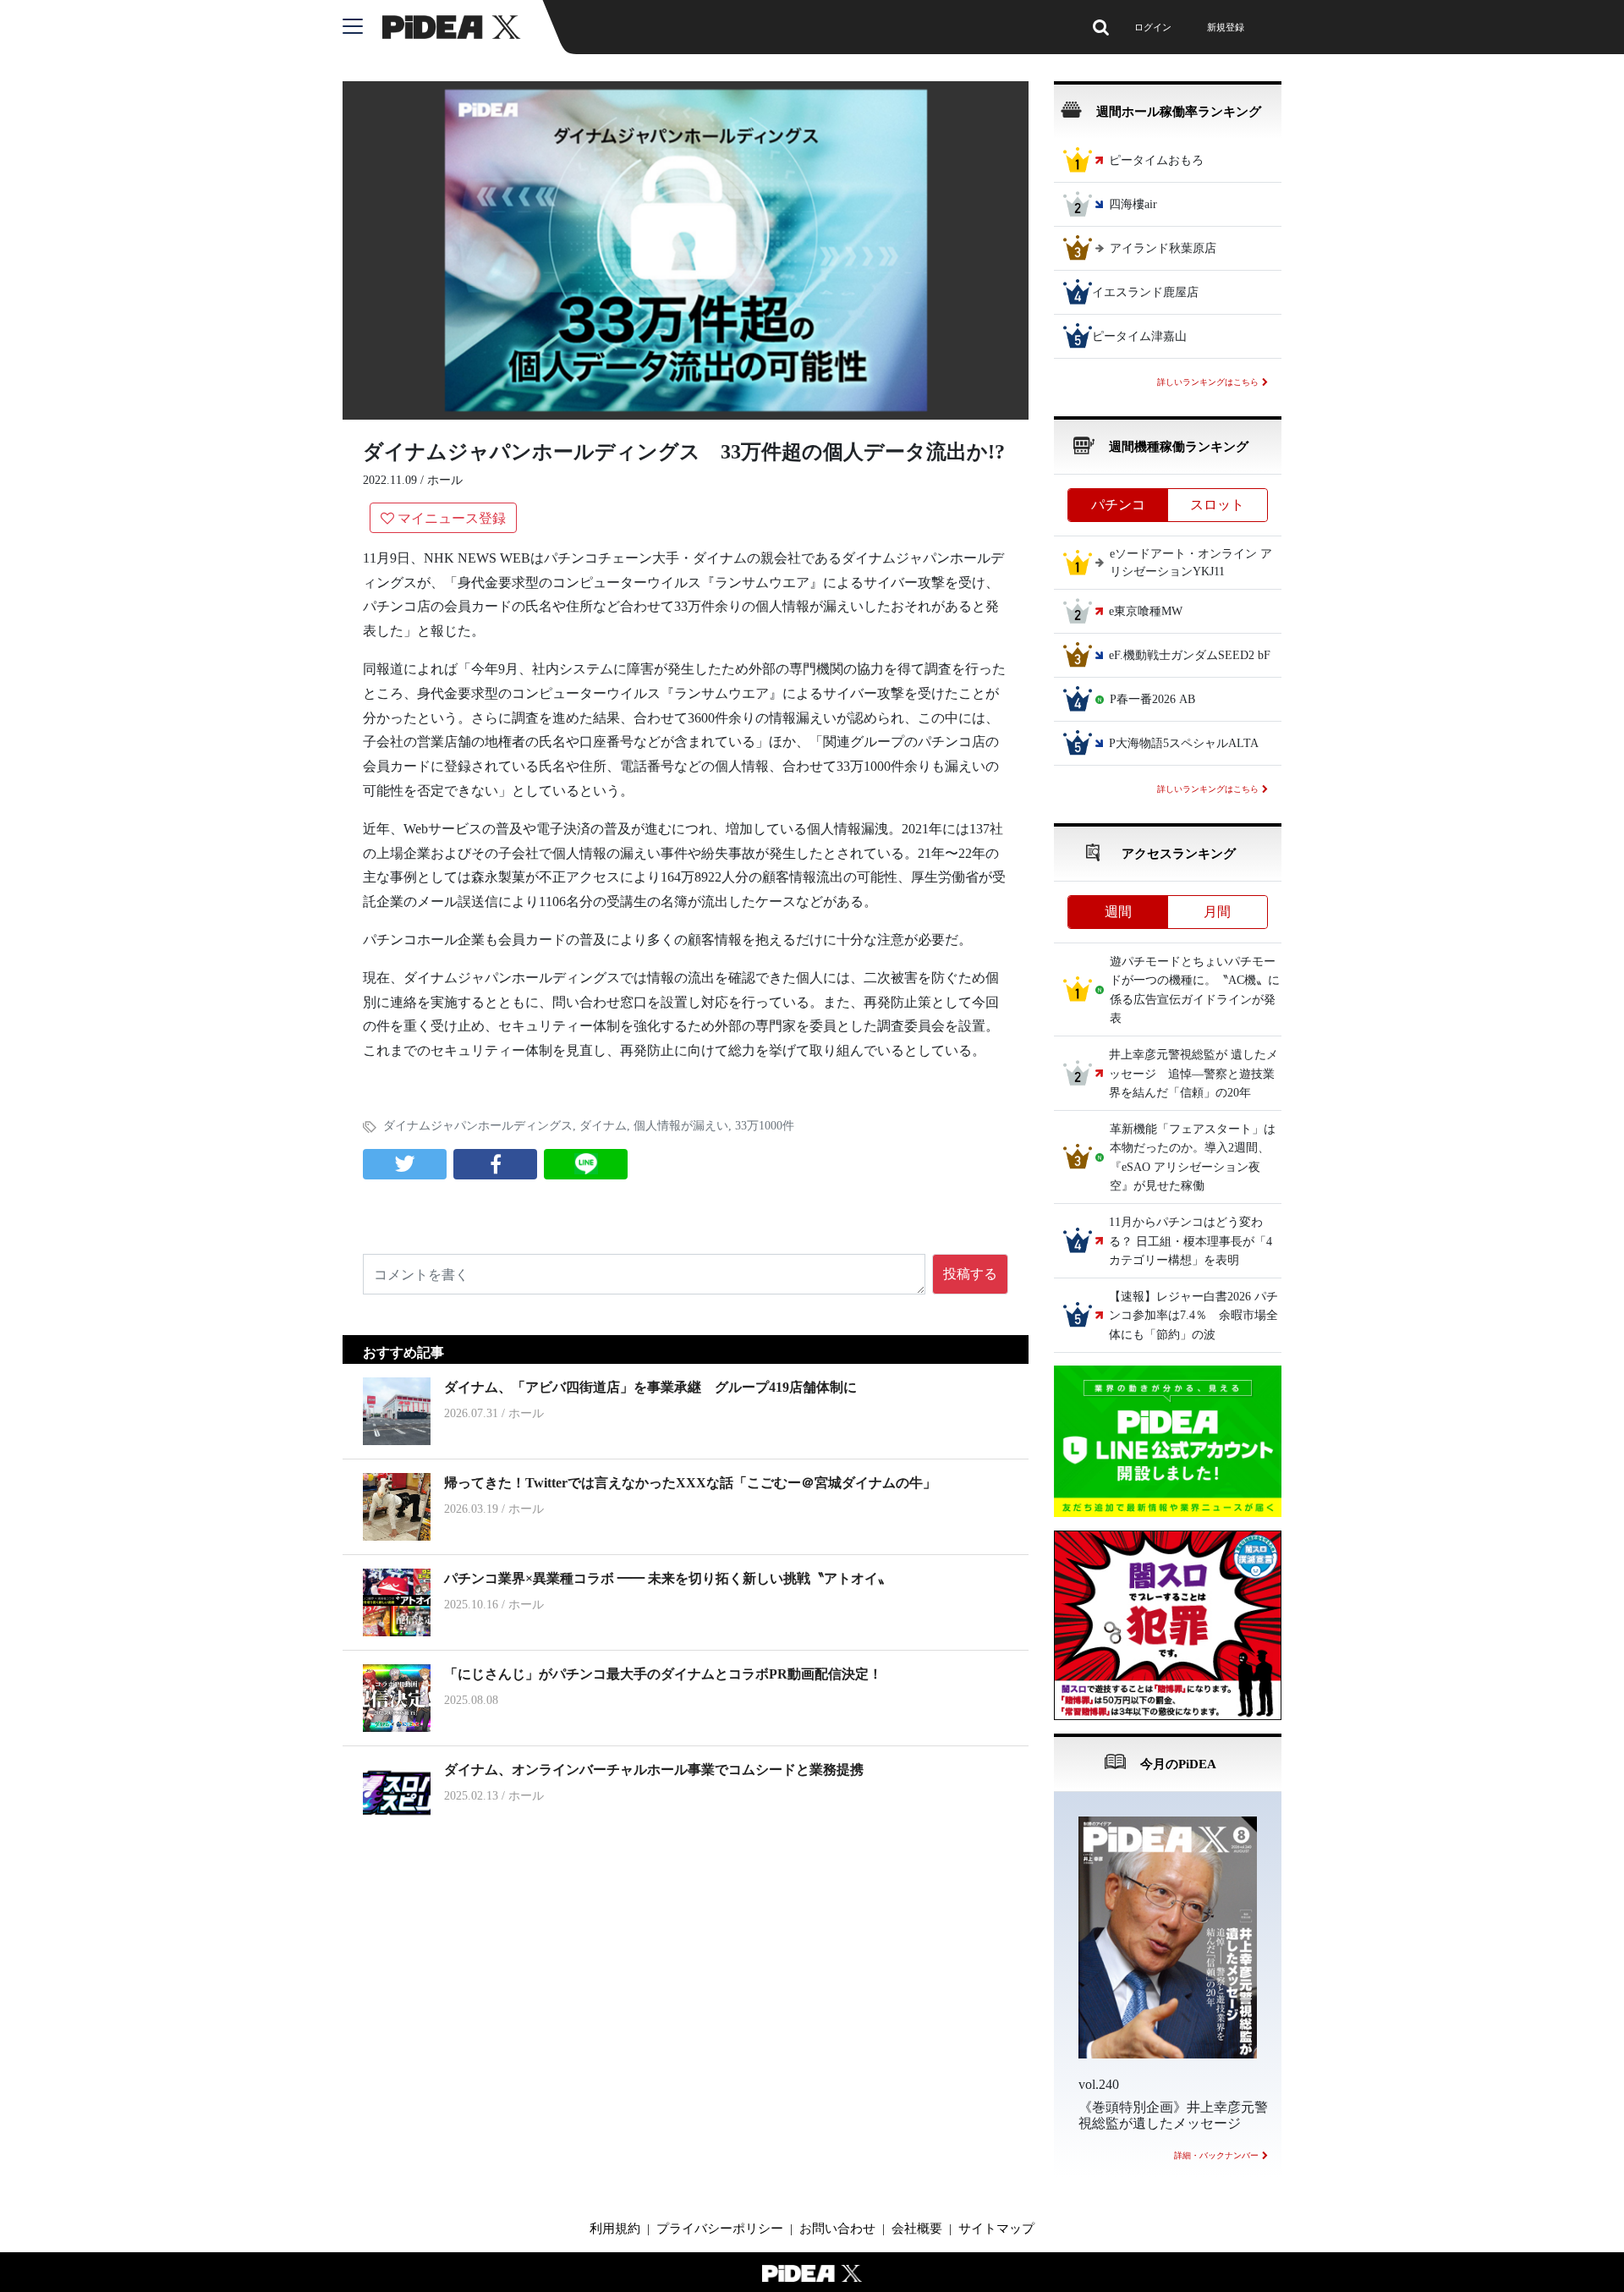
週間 (1118, 912)
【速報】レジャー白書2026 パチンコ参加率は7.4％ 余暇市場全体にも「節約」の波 (1193, 1316)
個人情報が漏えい (681, 1126)
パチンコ (1118, 505)
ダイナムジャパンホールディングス (478, 1126)
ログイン (1153, 27)
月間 (1217, 912)
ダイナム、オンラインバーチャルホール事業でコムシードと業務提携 (654, 1770)
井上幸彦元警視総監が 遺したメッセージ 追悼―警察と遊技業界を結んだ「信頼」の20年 (1193, 1075)
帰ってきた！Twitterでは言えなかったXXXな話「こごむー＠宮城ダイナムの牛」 (690, 1483)
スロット (1217, 505)
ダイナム (603, 1126)
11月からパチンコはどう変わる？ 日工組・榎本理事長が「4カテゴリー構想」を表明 (1191, 1242)
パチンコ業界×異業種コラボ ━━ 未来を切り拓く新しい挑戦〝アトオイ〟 (668, 1578)
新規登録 (1226, 27)
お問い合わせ (837, 2229)
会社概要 (917, 2229)
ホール (445, 480)
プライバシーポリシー (720, 2229)
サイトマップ (996, 2229)
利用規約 (615, 2229)
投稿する (970, 1274)
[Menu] (362, 27)
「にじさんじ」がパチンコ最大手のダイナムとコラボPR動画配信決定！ (663, 1674)
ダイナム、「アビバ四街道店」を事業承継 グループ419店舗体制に (650, 1387)
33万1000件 (765, 1126)
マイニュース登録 (452, 518)
